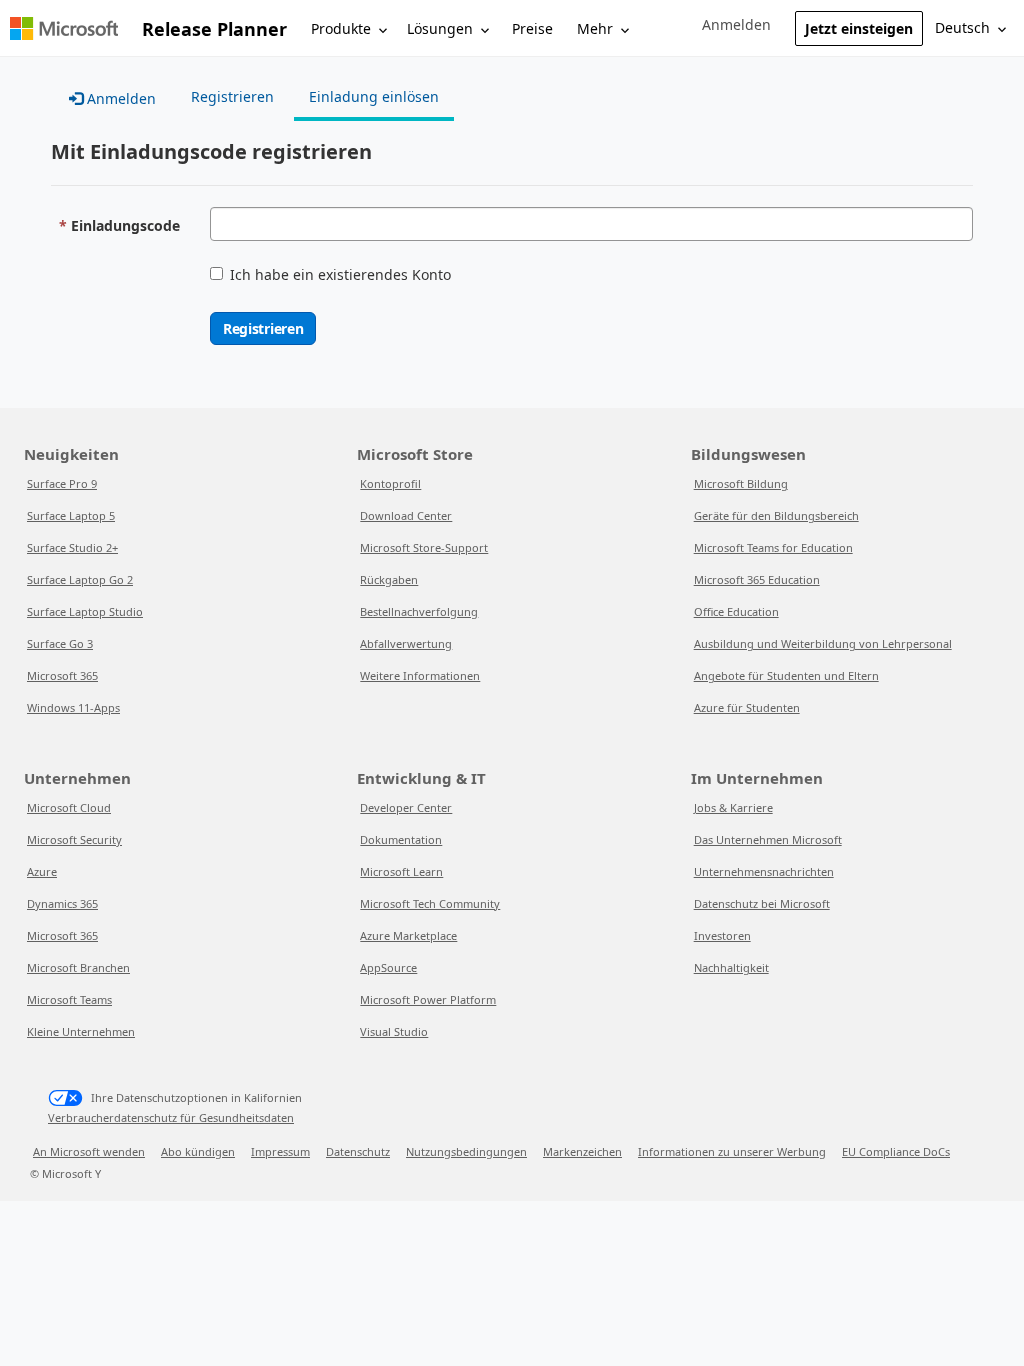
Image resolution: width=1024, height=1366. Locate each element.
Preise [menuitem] (532, 28)
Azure (42, 871)
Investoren (722, 935)
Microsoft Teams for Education (773, 547)
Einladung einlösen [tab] (374, 96)
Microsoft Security (74, 839)
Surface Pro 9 (62, 483)
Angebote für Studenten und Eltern (786, 675)
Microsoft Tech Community (430, 903)
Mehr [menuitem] (595, 28)
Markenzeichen (582, 1151)
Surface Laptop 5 (71, 515)
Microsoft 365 (62, 675)
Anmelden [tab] (119, 98)
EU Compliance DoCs (896, 1151)
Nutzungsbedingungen (466, 1151)
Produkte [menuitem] (341, 28)
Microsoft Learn (401, 871)
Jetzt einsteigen (859, 28)
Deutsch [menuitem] (962, 27)
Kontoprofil (390, 483)
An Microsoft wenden (89, 1151)
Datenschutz (358, 1151)
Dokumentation (401, 839)
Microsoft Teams (69, 999)
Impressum (280, 1151)
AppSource (388, 967)
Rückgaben (389, 579)
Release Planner (214, 29)
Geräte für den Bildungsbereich (776, 515)
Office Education (736, 611)
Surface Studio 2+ (72, 547)
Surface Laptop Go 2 (80, 579)
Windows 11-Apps (73, 707)
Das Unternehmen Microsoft (768, 839)
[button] (736, 25)
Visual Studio (394, 1031)
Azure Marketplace (408, 935)
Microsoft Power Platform (428, 999)
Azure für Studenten (747, 707)
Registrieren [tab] (232, 96)
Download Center (406, 515)
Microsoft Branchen (78, 967)
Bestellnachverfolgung (419, 611)
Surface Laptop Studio (85, 611)
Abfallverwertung (406, 643)
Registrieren (263, 328)
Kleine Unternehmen (81, 1031)
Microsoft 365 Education (757, 579)
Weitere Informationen (420, 675)
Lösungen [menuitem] (440, 28)
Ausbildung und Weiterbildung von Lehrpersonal (823, 643)
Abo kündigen (198, 1151)
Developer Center (406, 807)
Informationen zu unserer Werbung (732, 1151)
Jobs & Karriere (733, 807)
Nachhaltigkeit (731, 967)
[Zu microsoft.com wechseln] (64, 28)
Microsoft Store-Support (424, 547)
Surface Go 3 (60, 643)
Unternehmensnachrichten (764, 871)
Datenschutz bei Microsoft (762, 903)
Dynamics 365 (62, 903)
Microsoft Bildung (741, 483)
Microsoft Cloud (69, 807)
